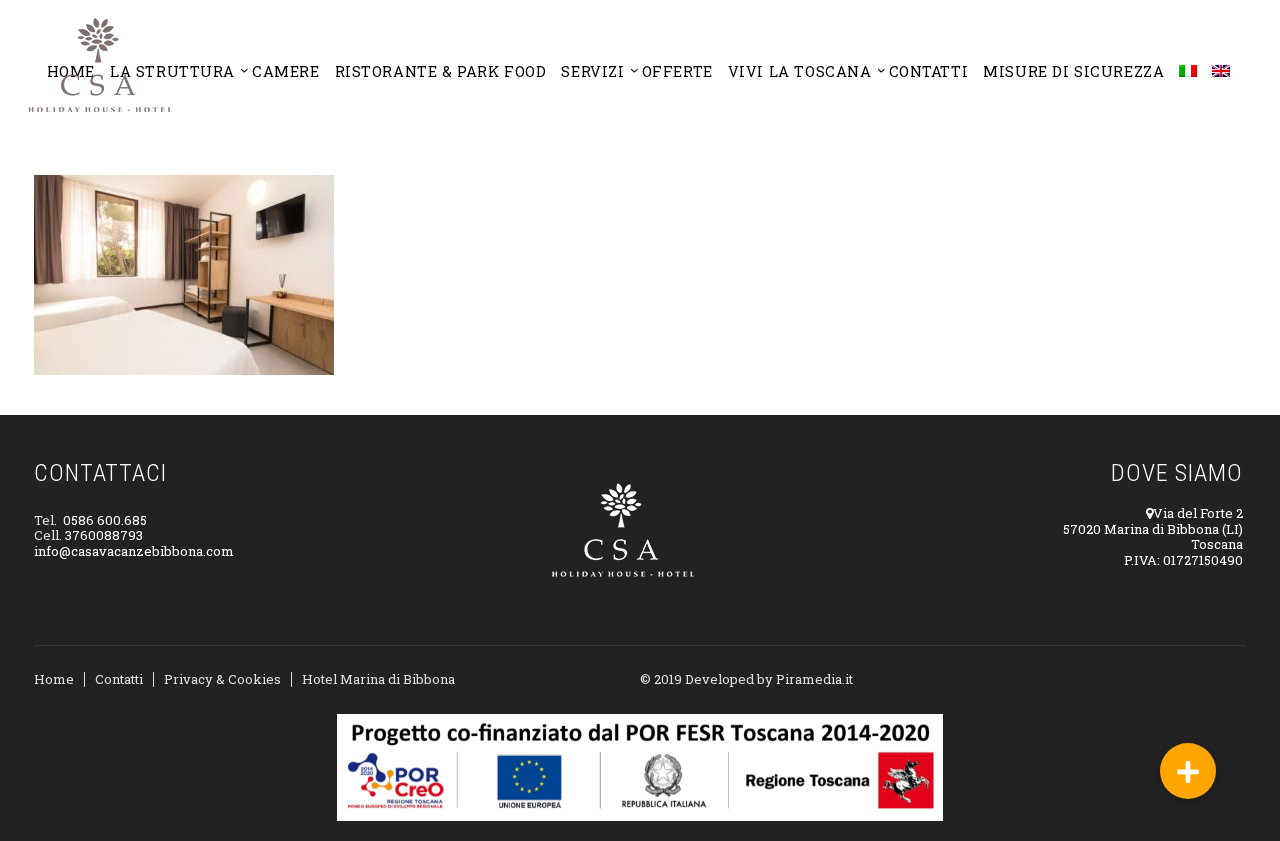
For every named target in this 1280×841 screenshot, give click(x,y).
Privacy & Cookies (222, 679)
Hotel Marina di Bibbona (378, 679)
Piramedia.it (814, 679)
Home (54, 679)
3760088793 (104, 535)
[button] (1188, 771)
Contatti (119, 679)
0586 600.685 (105, 520)
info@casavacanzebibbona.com (134, 551)
